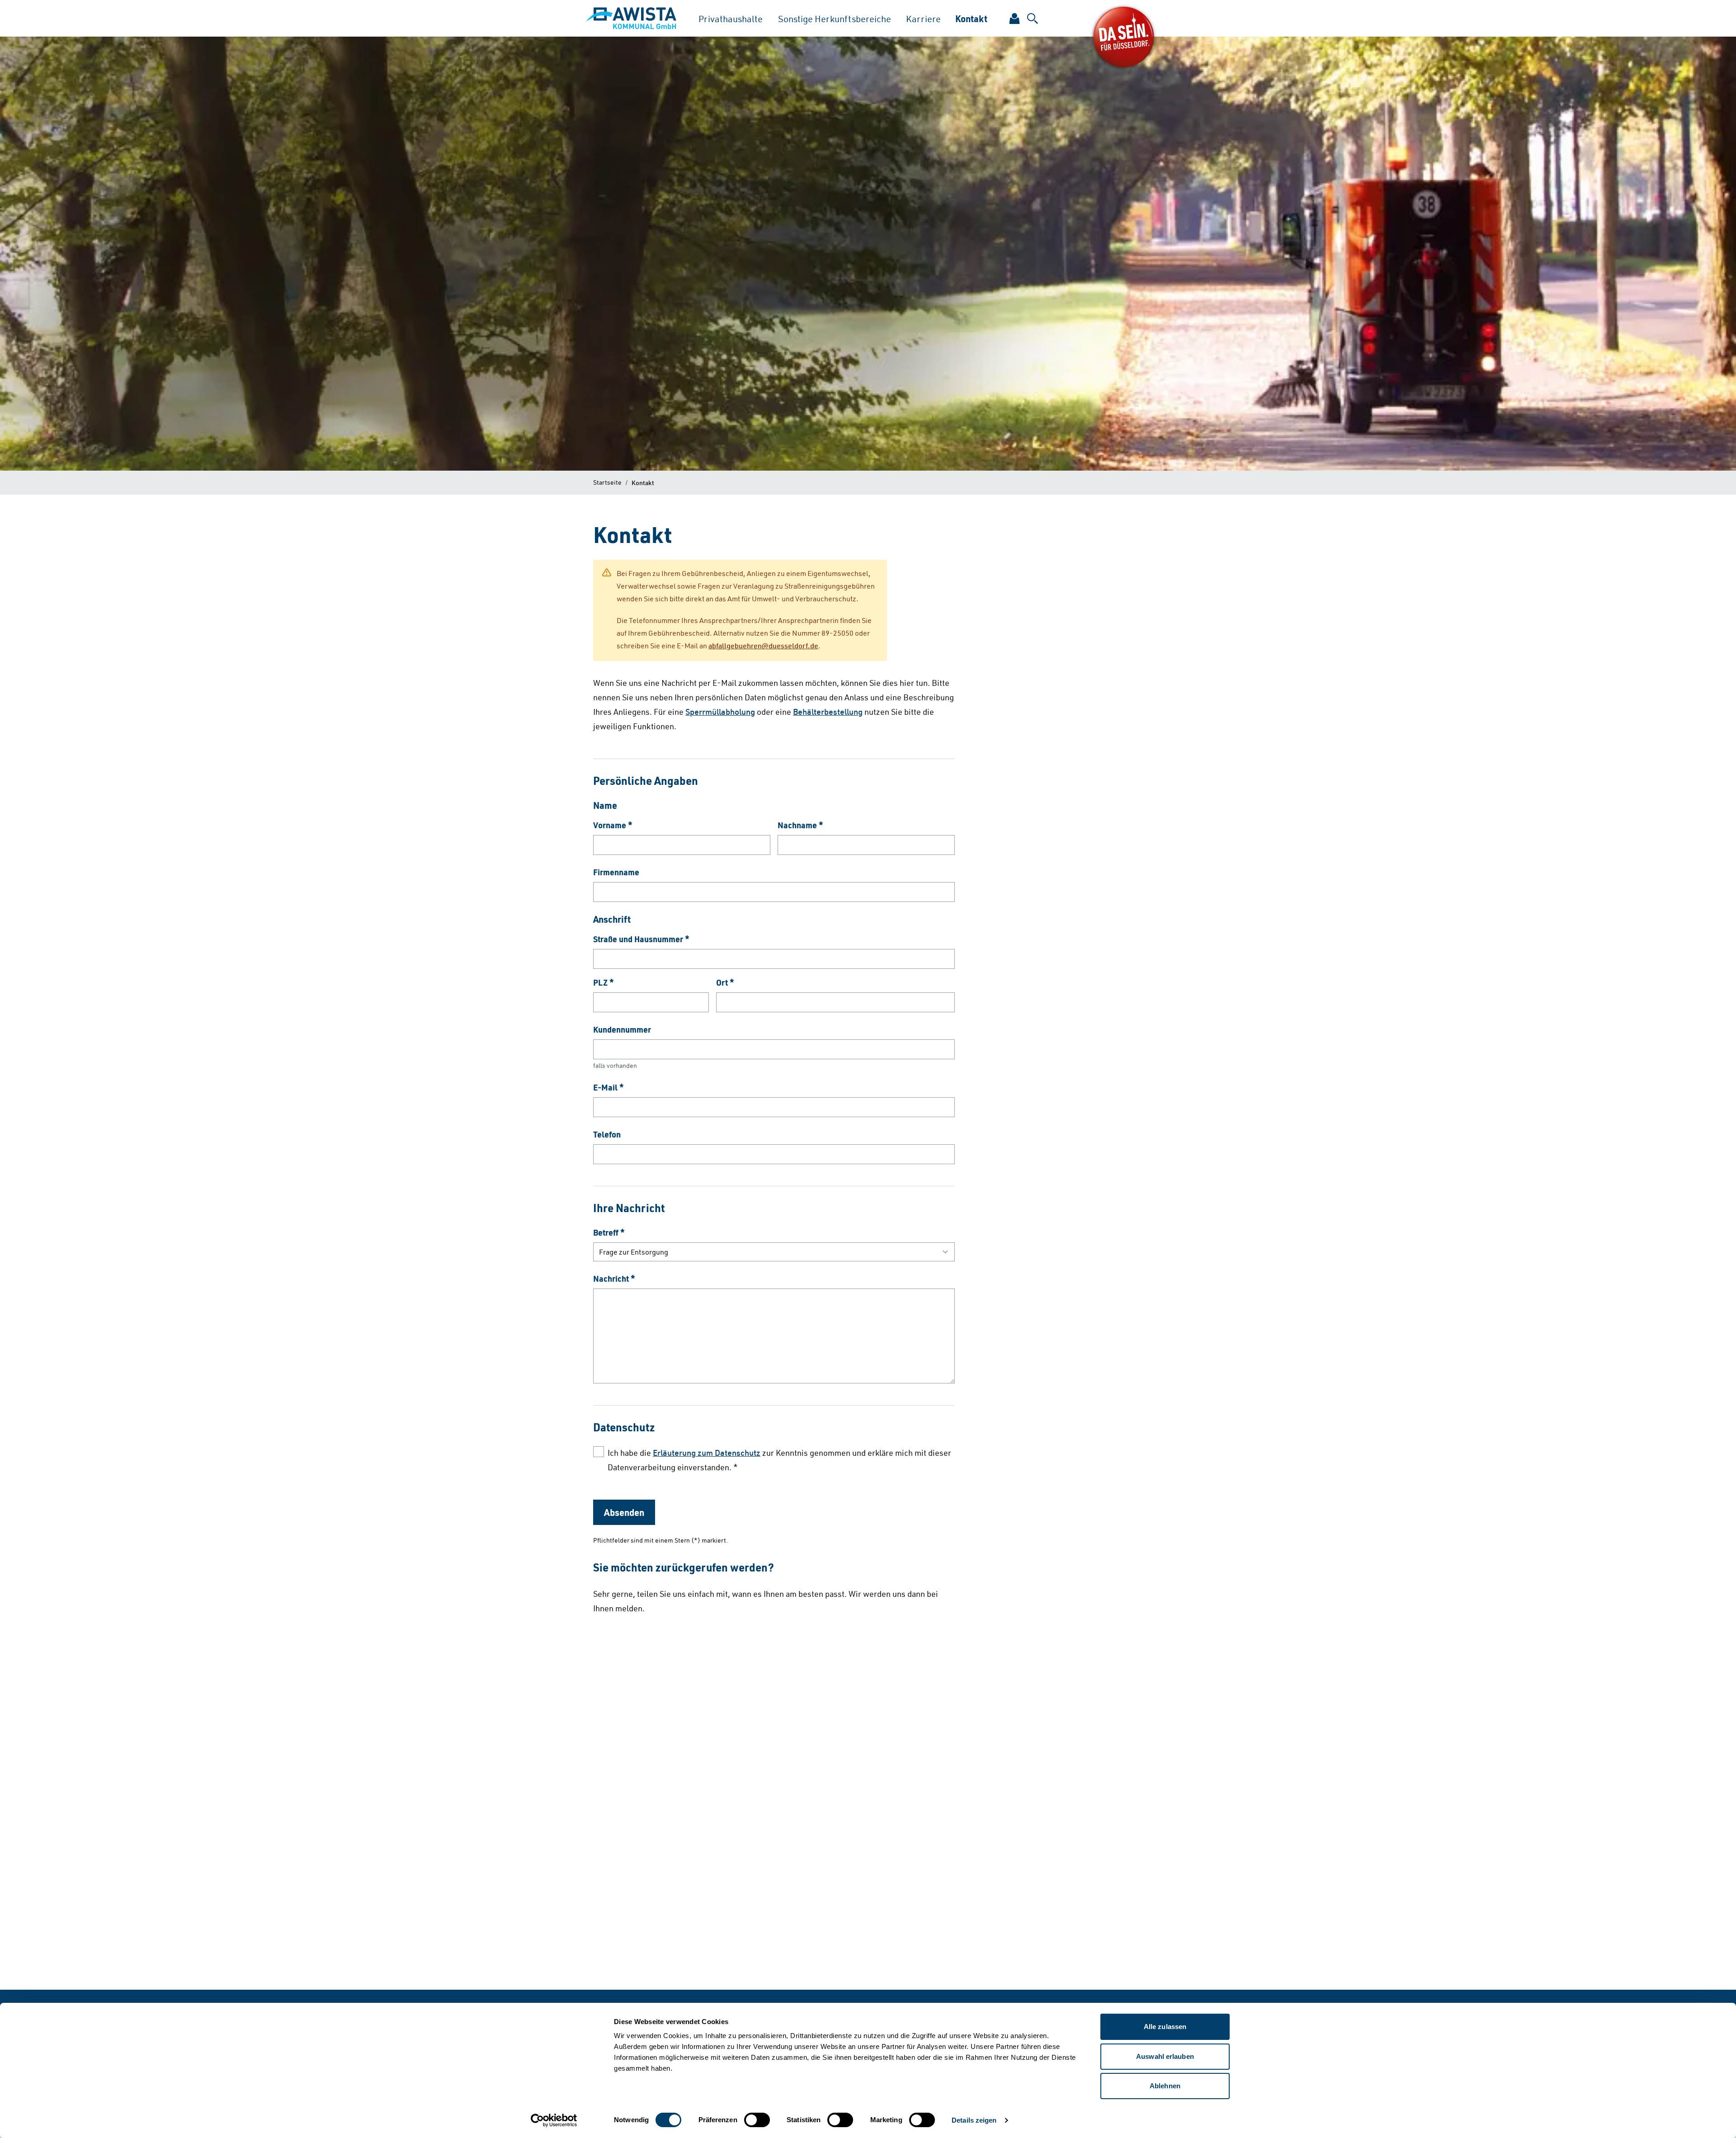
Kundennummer (622, 1029)
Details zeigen (974, 2120)
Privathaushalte (731, 19)
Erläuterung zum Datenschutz (707, 1453)
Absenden (624, 1512)
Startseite (607, 482)
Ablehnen (1165, 2086)
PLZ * (604, 982)
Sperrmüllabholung (720, 712)
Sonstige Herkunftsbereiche (835, 19)
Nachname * (800, 825)
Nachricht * (614, 1279)
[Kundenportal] (1014, 19)
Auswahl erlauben (1165, 2056)
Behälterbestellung (828, 712)
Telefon (607, 1134)
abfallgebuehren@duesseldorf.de (763, 646)
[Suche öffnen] (1033, 19)
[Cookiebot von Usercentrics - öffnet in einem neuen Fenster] (554, 2120)
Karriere (923, 19)
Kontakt (971, 19)
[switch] (757, 2120)
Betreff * (609, 1232)
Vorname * (613, 825)
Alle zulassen (1165, 2027)
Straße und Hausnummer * (641, 939)
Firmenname (616, 872)
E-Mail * (609, 1087)
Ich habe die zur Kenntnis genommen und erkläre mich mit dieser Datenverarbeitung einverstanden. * (779, 1460)
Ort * (725, 982)
